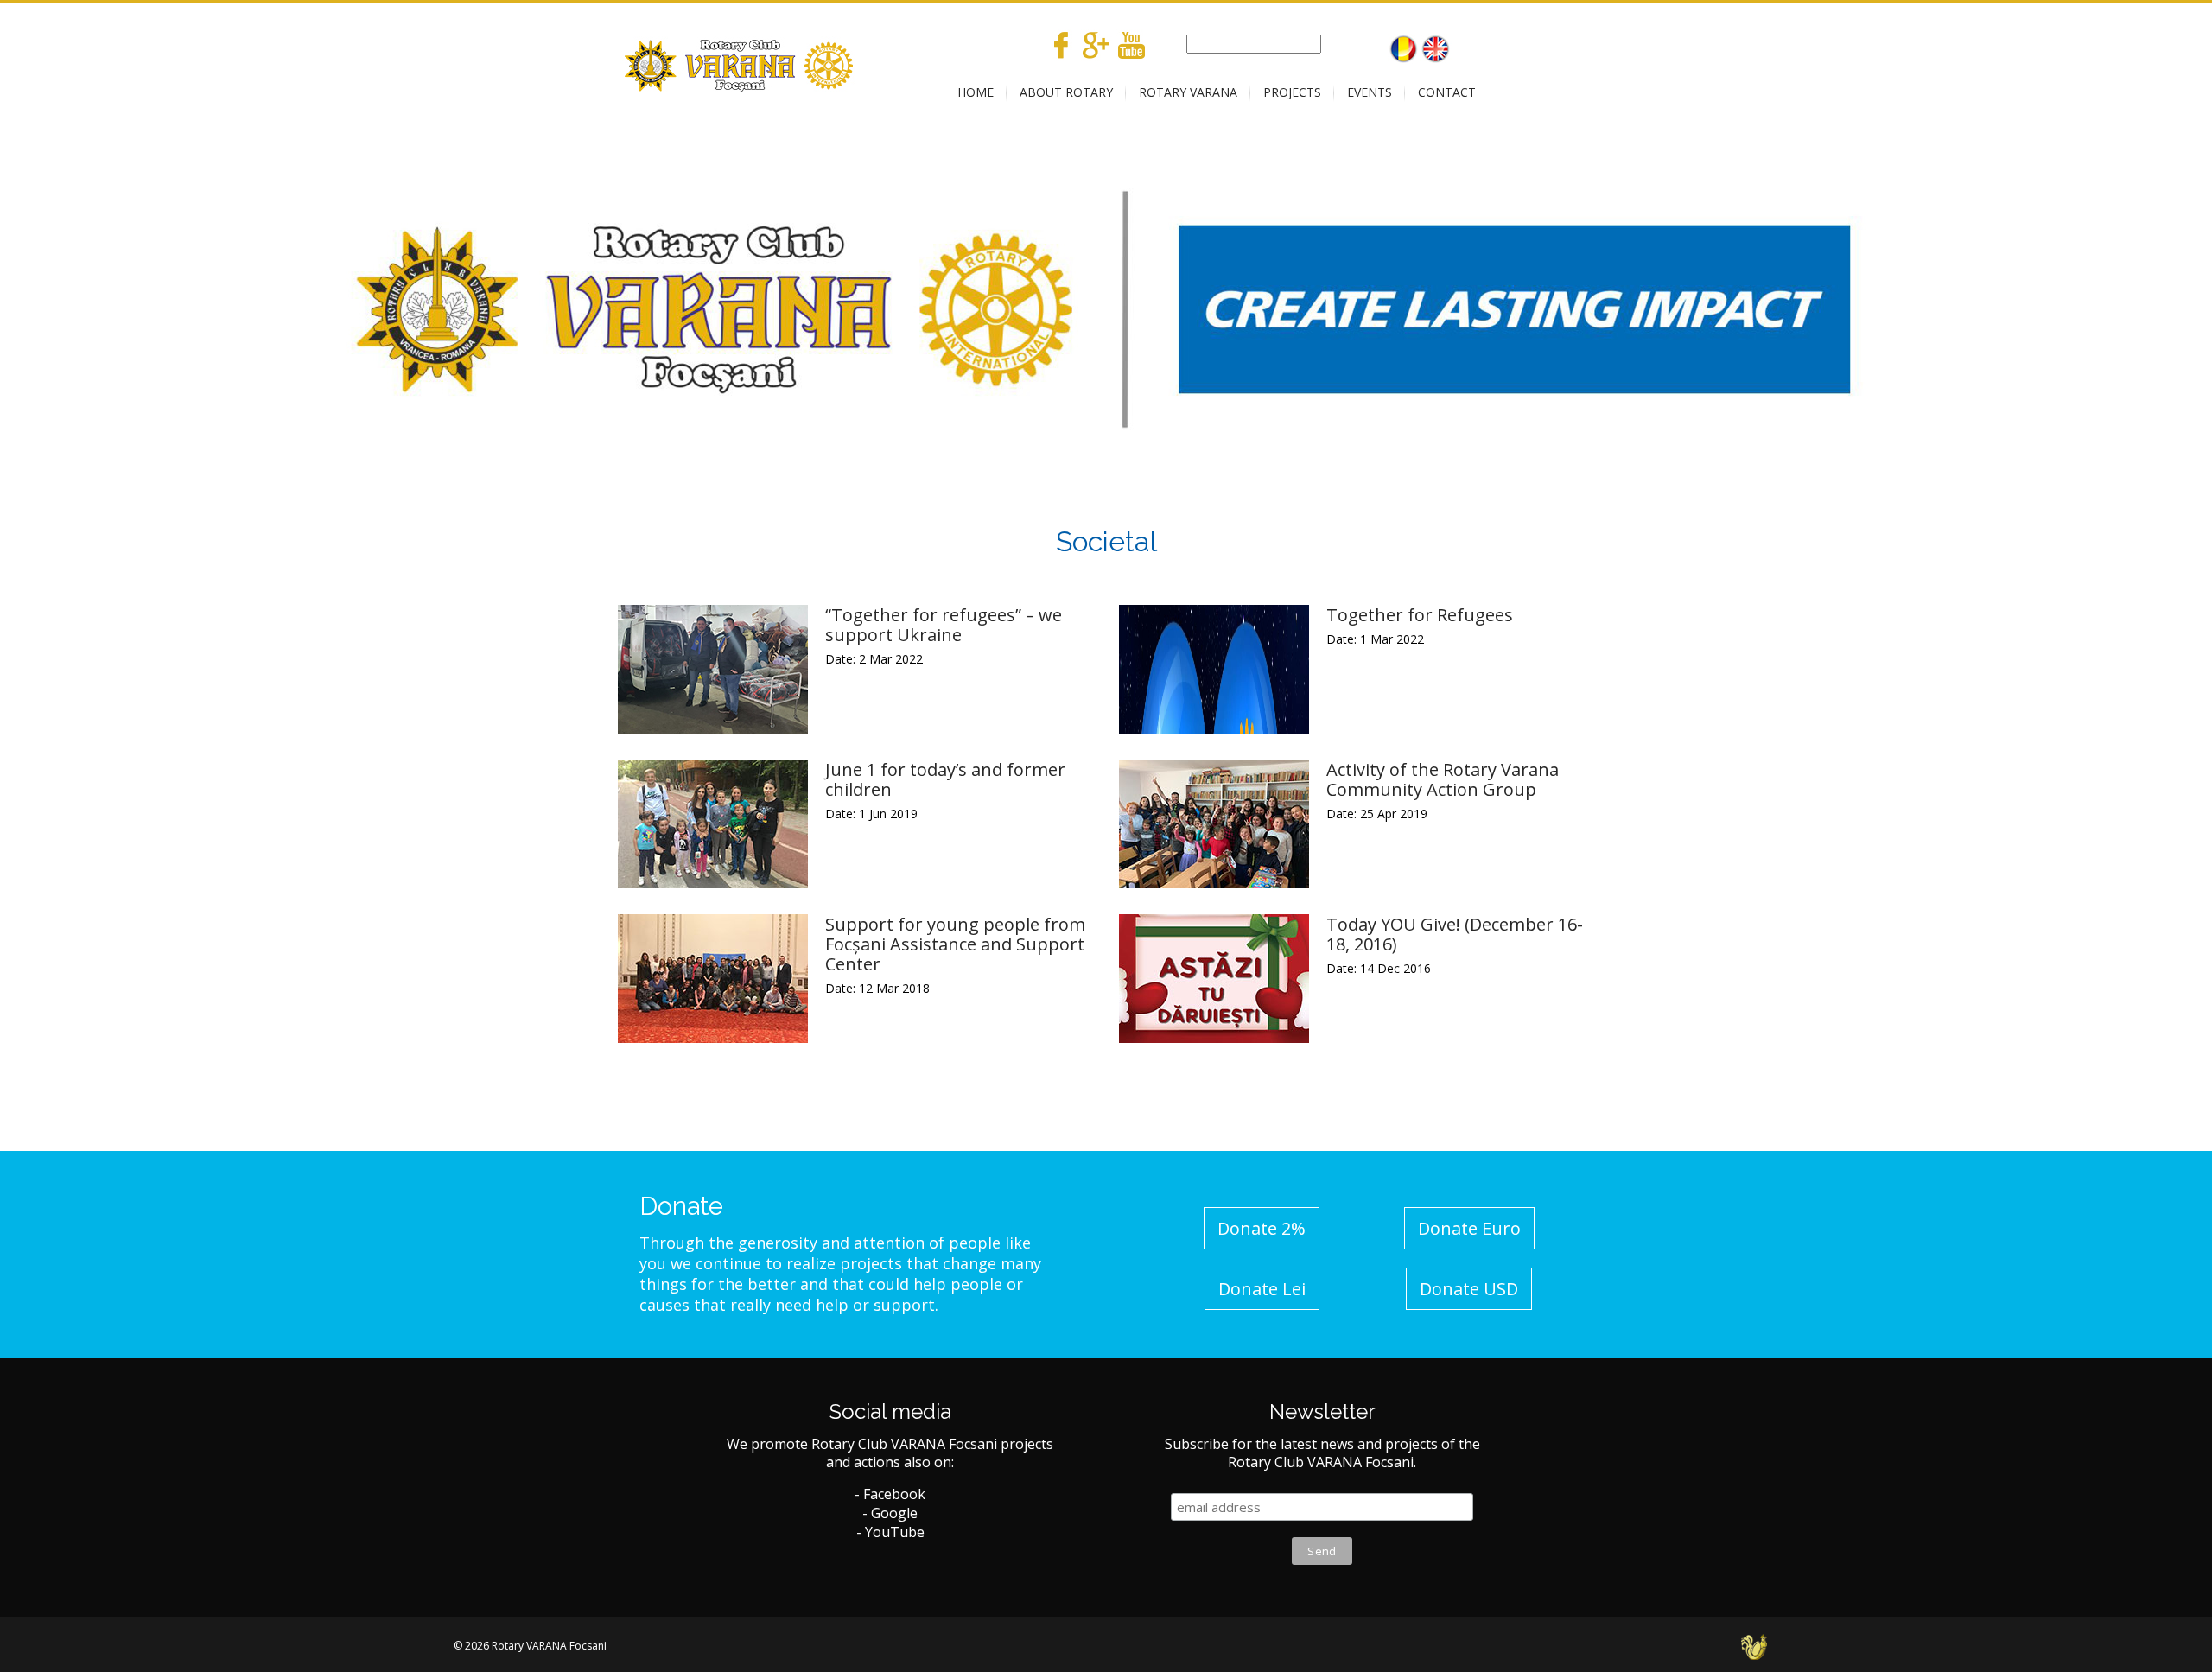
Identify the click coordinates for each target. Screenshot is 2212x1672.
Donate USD (1469, 1289)
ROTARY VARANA (1188, 92)
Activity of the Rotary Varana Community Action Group (1443, 779)
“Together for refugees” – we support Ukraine (944, 625)
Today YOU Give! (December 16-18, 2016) (1455, 934)
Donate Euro (1469, 1228)
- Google (890, 1513)
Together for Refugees (1420, 615)
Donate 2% (1262, 1228)
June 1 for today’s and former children (945, 779)
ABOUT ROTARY (1066, 92)
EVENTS (1370, 92)
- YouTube (890, 1532)
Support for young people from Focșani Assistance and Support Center (955, 944)
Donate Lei (1262, 1289)
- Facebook (890, 1494)
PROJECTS (1292, 92)
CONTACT (1447, 92)
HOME (976, 92)
